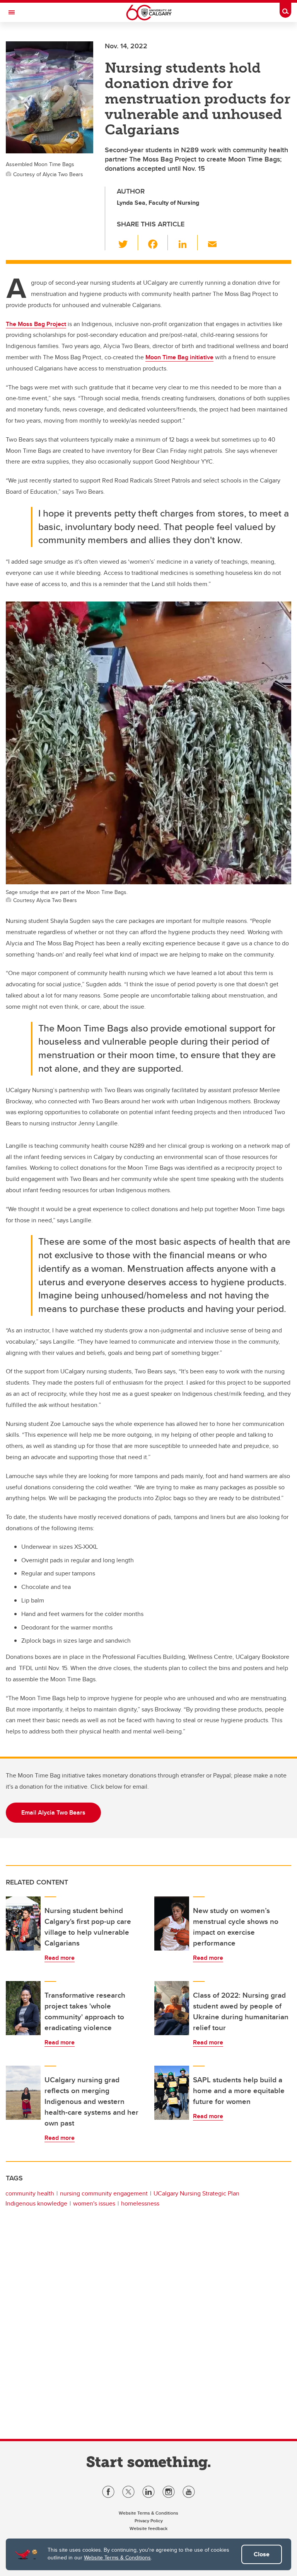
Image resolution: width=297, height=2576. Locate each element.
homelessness (140, 2203)
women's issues (94, 2203)
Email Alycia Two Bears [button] (53, 1812)
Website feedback (148, 2528)
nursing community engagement (104, 2193)
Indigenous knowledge (36, 2203)
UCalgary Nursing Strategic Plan (196, 2193)
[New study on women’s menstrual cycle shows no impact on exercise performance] (172, 1924)
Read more (60, 1958)
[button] (127, 243)
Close (262, 2554)
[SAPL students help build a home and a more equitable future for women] (172, 2093)
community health (30, 2193)
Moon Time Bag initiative (179, 357)
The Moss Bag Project (36, 324)
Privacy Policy (149, 2521)
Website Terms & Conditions (117, 2557)
